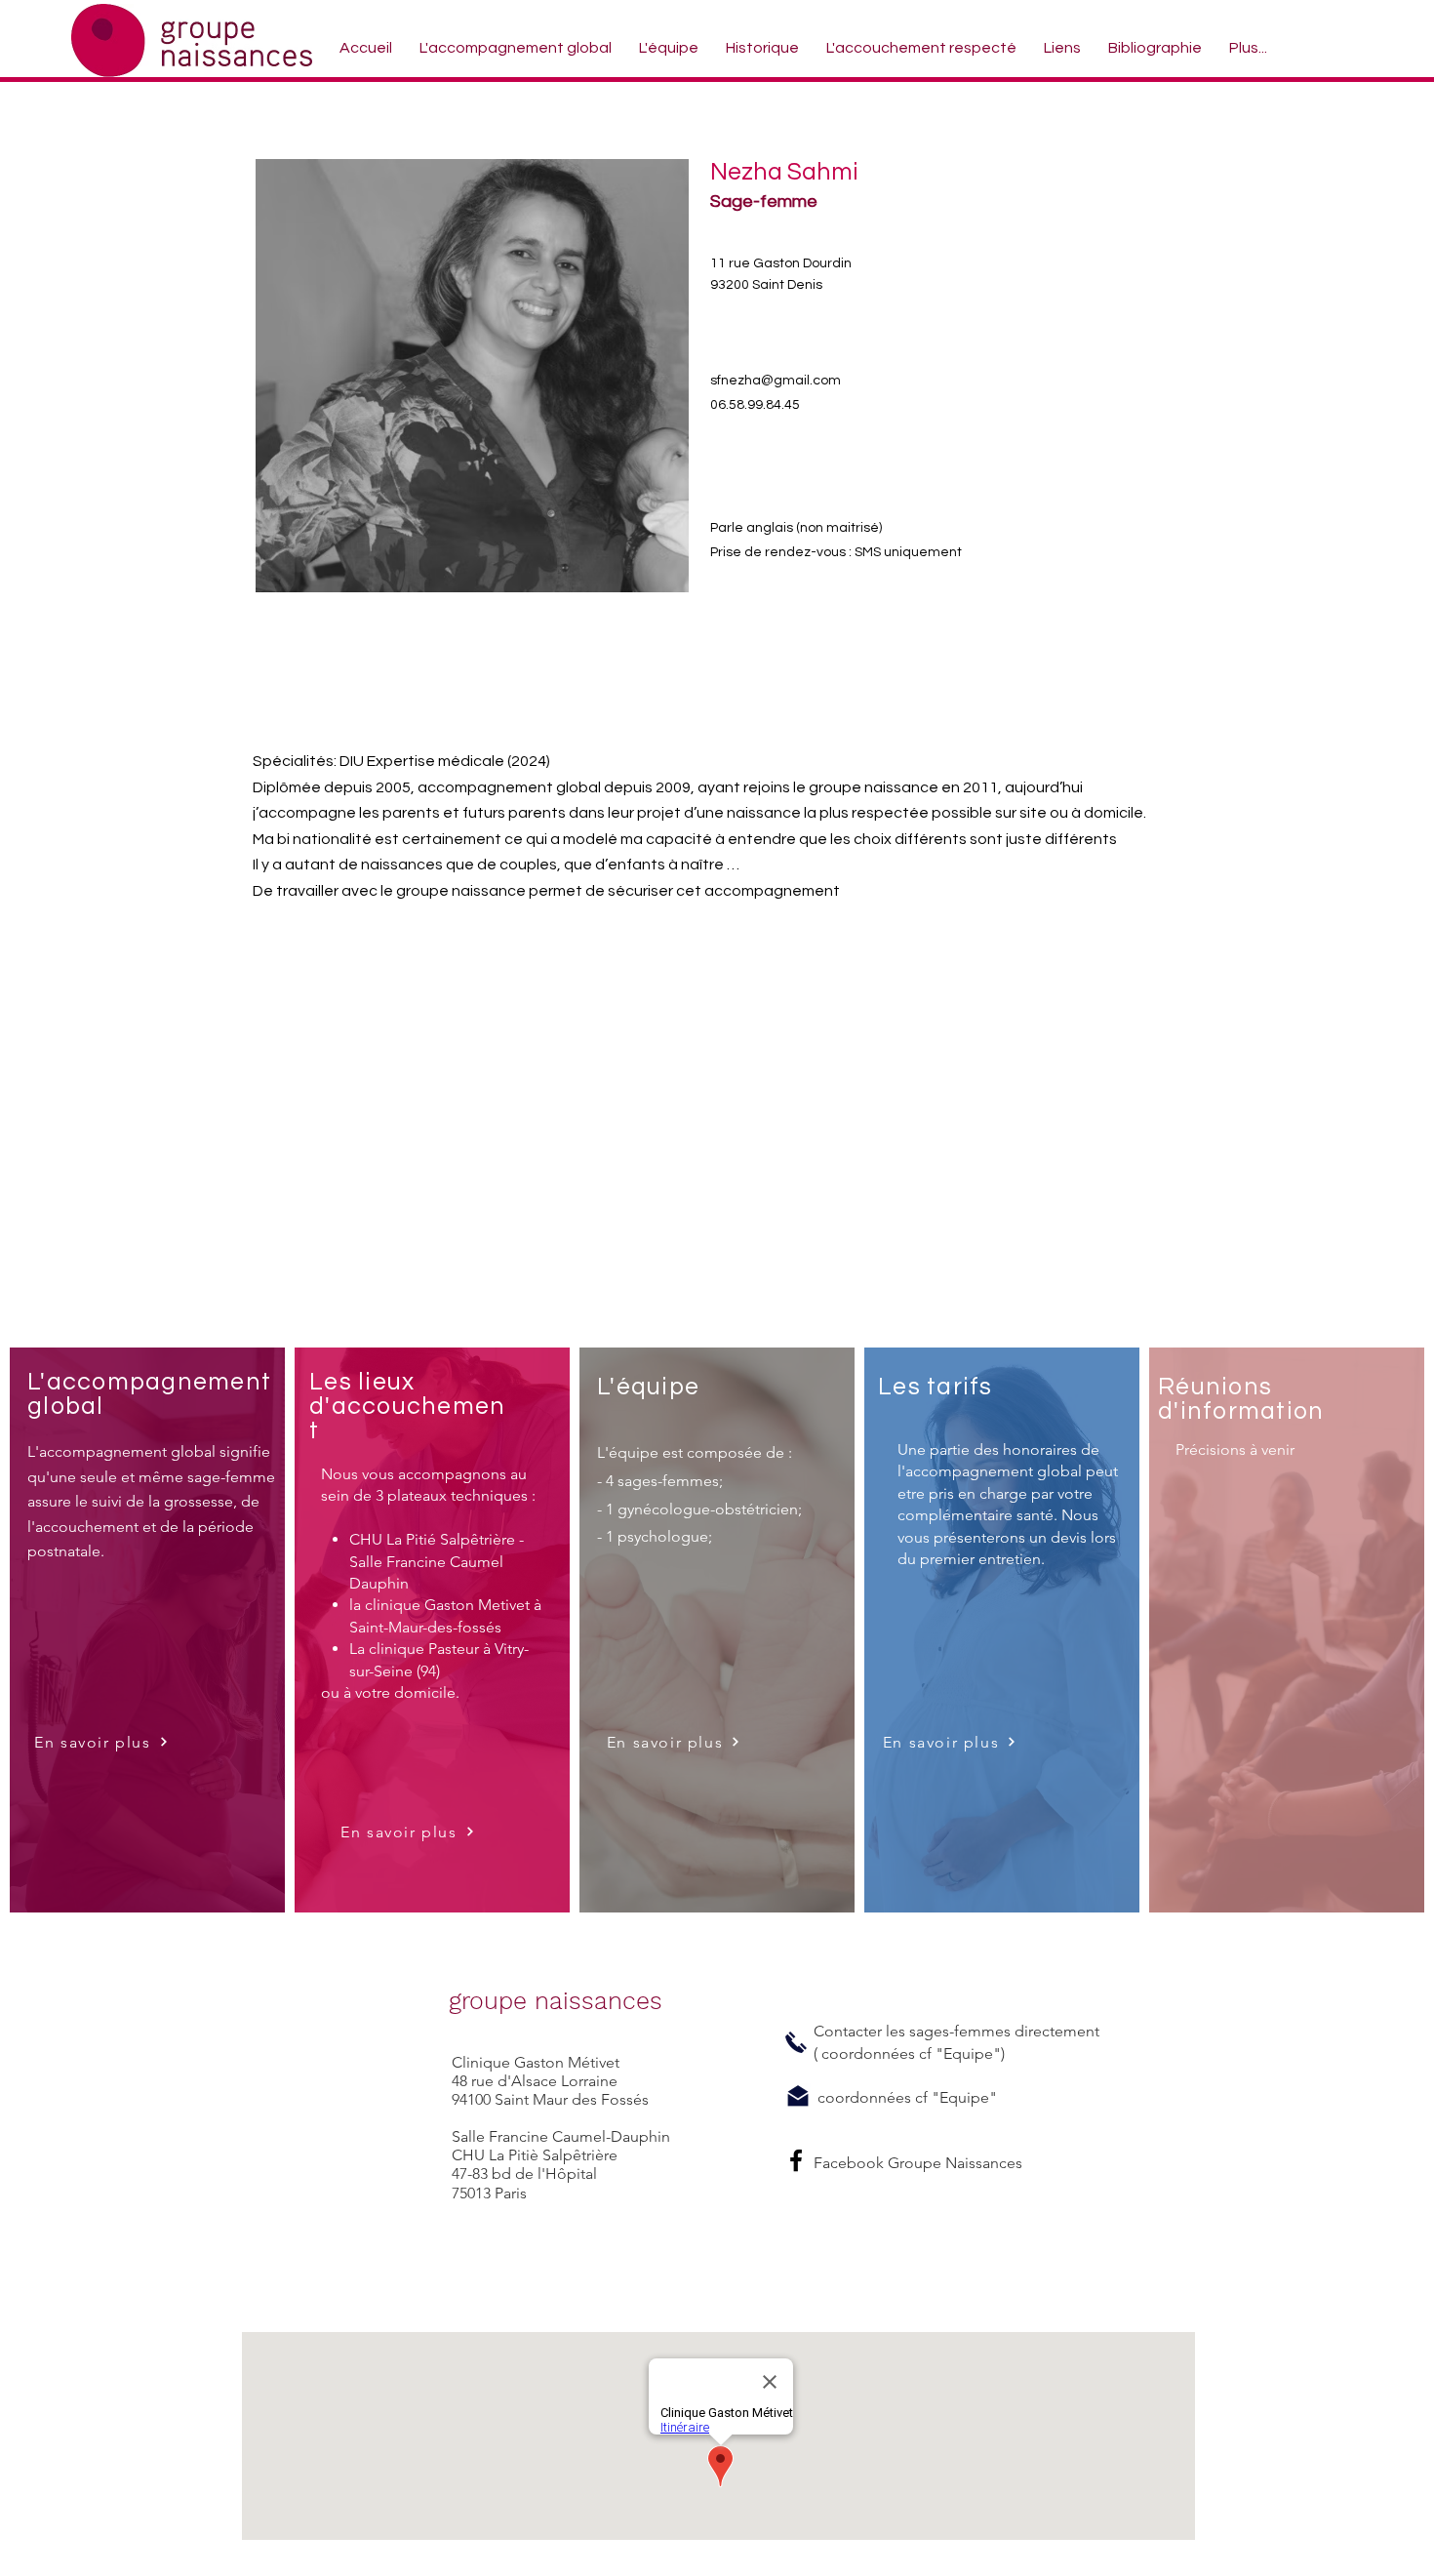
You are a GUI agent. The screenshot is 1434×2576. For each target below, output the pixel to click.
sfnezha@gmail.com (776, 381)
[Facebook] (796, 2160)
